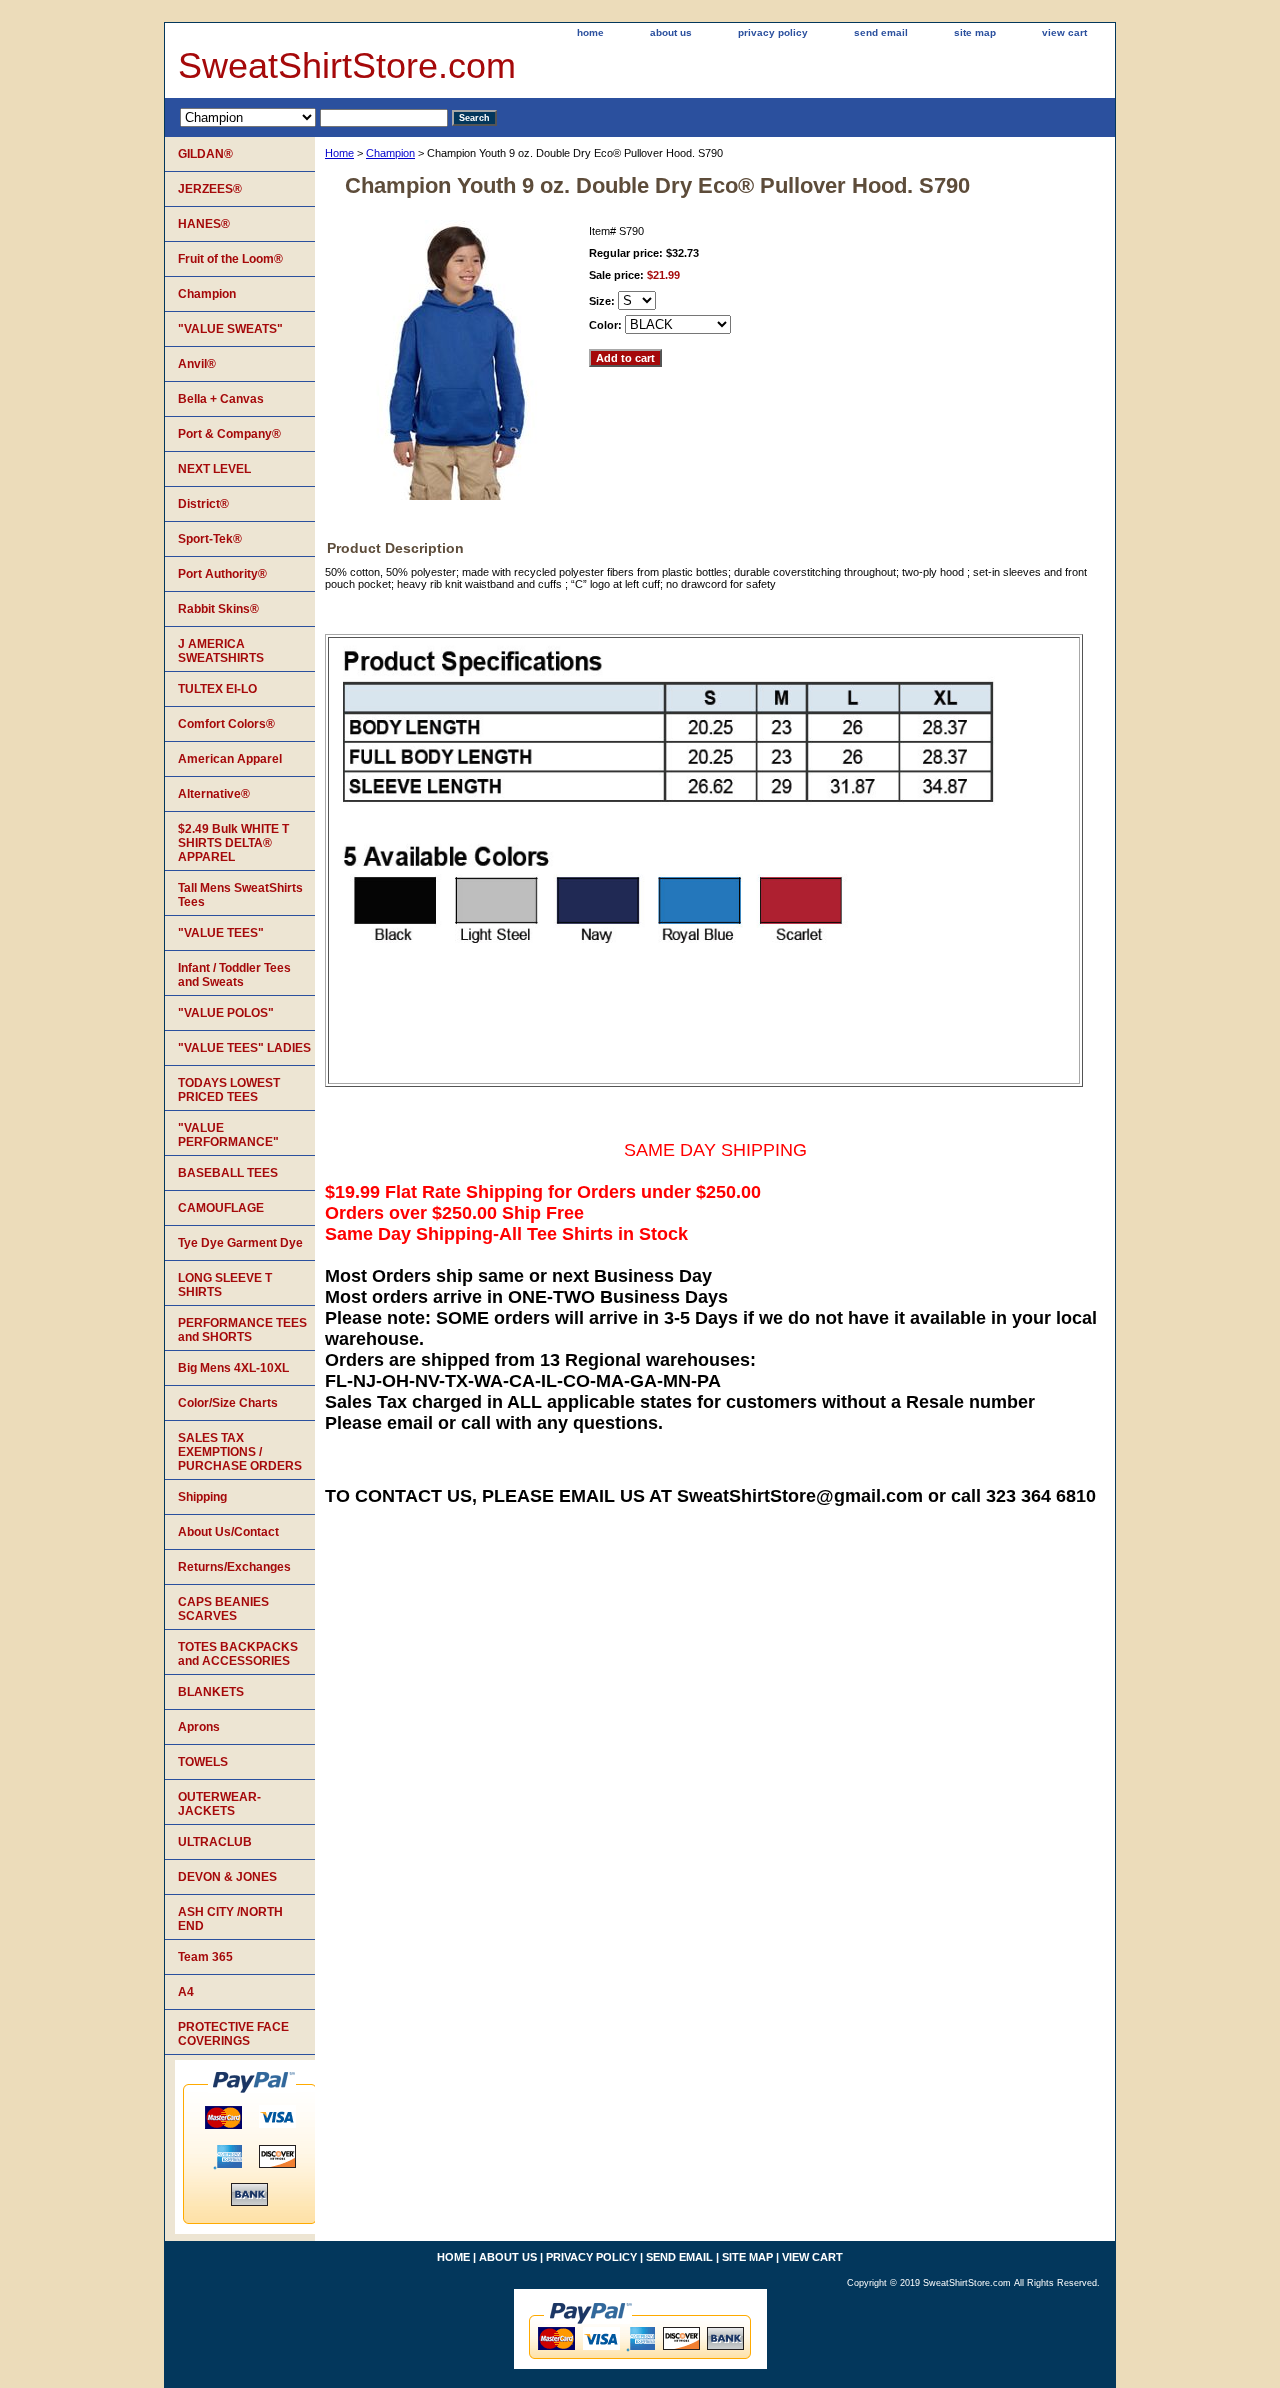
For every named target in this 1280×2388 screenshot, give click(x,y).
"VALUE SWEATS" (230, 329)
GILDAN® (205, 154)
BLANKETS (211, 1692)
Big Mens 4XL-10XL (233, 1368)
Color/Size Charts (228, 1403)
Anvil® (197, 364)
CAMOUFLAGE (221, 1208)
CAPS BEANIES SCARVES (223, 1609)
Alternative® (214, 794)
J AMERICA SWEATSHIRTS (221, 651)
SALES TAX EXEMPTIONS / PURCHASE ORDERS (240, 1452)
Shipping (202, 1497)
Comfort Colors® (226, 724)
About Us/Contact (228, 1532)
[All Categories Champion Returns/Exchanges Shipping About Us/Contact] (314, 117)
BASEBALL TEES (228, 1173)
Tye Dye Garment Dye (240, 1243)
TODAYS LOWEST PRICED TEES (229, 1090)
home (590, 32)
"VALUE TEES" (221, 933)
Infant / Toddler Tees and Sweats (234, 975)
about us (671, 32)
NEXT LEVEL (214, 469)
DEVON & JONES (227, 1877)
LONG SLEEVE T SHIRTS (225, 1285)
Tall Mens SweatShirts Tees (240, 895)
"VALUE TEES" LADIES (244, 1048)
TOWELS (203, 1762)
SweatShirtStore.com (347, 65)
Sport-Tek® (210, 539)
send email (881, 32)
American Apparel (230, 759)
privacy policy (773, 32)
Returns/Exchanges (234, 1567)
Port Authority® (222, 574)
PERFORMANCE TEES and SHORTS (242, 1330)
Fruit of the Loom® (230, 259)
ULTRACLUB (215, 1842)
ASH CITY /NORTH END (230, 1919)
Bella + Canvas (221, 399)
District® (203, 504)
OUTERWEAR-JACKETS (219, 1804)
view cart (1064, 32)
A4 (186, 1992)
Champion (390, 153)
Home (339, 153)
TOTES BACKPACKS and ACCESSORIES (238, 1654)
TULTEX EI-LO (217, 689)
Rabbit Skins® (218, 609)
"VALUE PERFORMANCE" (228, 1135)
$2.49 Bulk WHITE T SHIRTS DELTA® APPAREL (233, 843)
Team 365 (205, 1957)
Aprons (199, 1727)
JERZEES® (210, 189)
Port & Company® (229, 434)
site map (975, 32)
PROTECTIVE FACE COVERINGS (233, 2034)
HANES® (204, 224)
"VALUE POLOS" (226, 1013)
